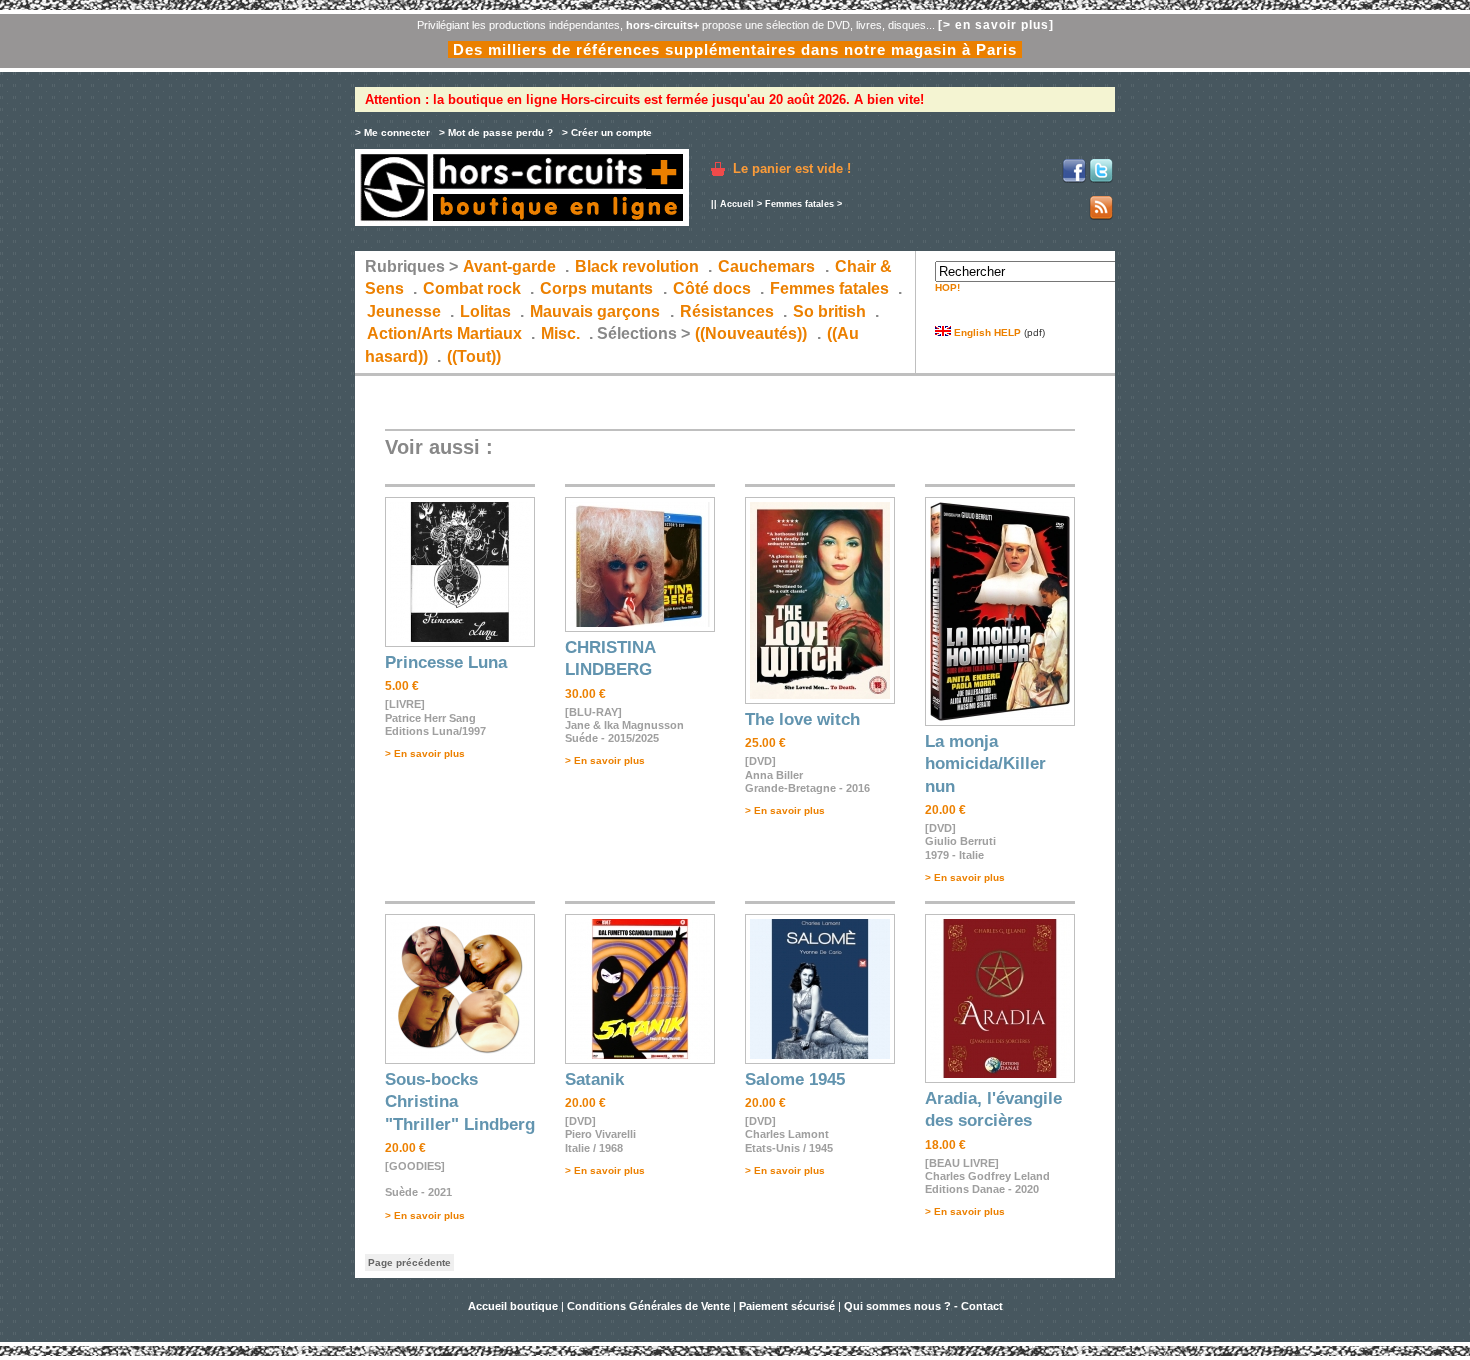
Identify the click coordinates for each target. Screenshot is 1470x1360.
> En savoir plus (425, 753)
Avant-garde (509, 266)
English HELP (986, 332)
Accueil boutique (514, 1306)
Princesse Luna (446, 662)
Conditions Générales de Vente (648, 1306)
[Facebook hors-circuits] (1074, 179)
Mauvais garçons (595, 311)
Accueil (737, 204)
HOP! (947, 287)
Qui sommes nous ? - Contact (923, 1306)
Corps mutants (598, 288)
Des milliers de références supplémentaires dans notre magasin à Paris (735, 49)
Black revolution (637, 266)
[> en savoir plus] (996, 25)
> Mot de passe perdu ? (496, 132)
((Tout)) (474, 356)
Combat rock (472, 288)
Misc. (560, 333)
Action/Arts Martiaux (444, 333)
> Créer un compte (607, 132)
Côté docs (712, 288)
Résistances (727, 311)
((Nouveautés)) (751, 333)
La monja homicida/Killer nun (985, 764)
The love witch (802, 719)
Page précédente (409, 1262)
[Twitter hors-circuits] (1101, 179)
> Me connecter (392, 132)
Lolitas (485, 311)
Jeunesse (404, 311)
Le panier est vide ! (792, 168)
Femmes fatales (799, 204)
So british (829, 311)
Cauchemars (766, 266)
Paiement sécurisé (787, 1306)
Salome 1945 (795, 1079)
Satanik (594, 1079)
